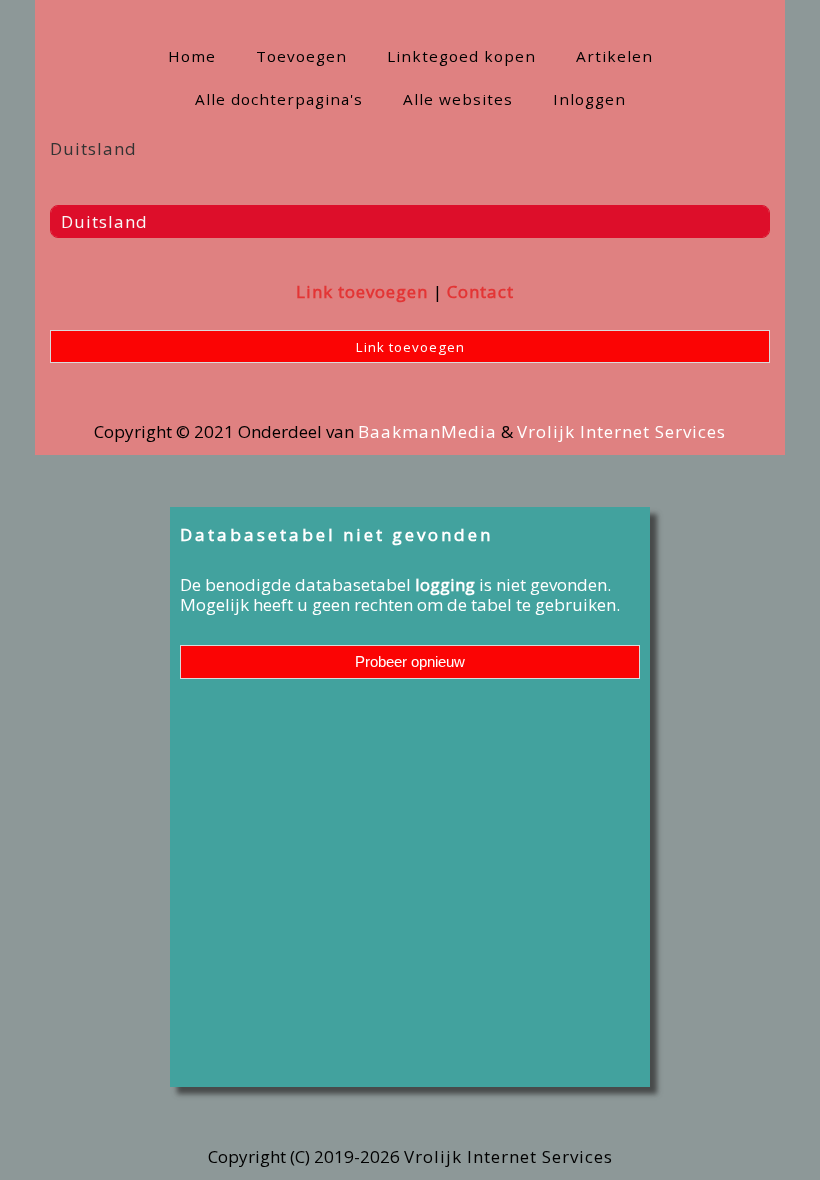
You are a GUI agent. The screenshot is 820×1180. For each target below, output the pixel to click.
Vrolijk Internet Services (621, 431)
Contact (480, 291)
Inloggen (589, 99)
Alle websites (458, 99)
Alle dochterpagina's (279, 99)
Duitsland (104, 221)
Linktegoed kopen (461, 56)
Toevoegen (301, 56)
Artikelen (614, 56)
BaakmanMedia (427, 431)
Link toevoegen (362, 291)
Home (192, 56)
